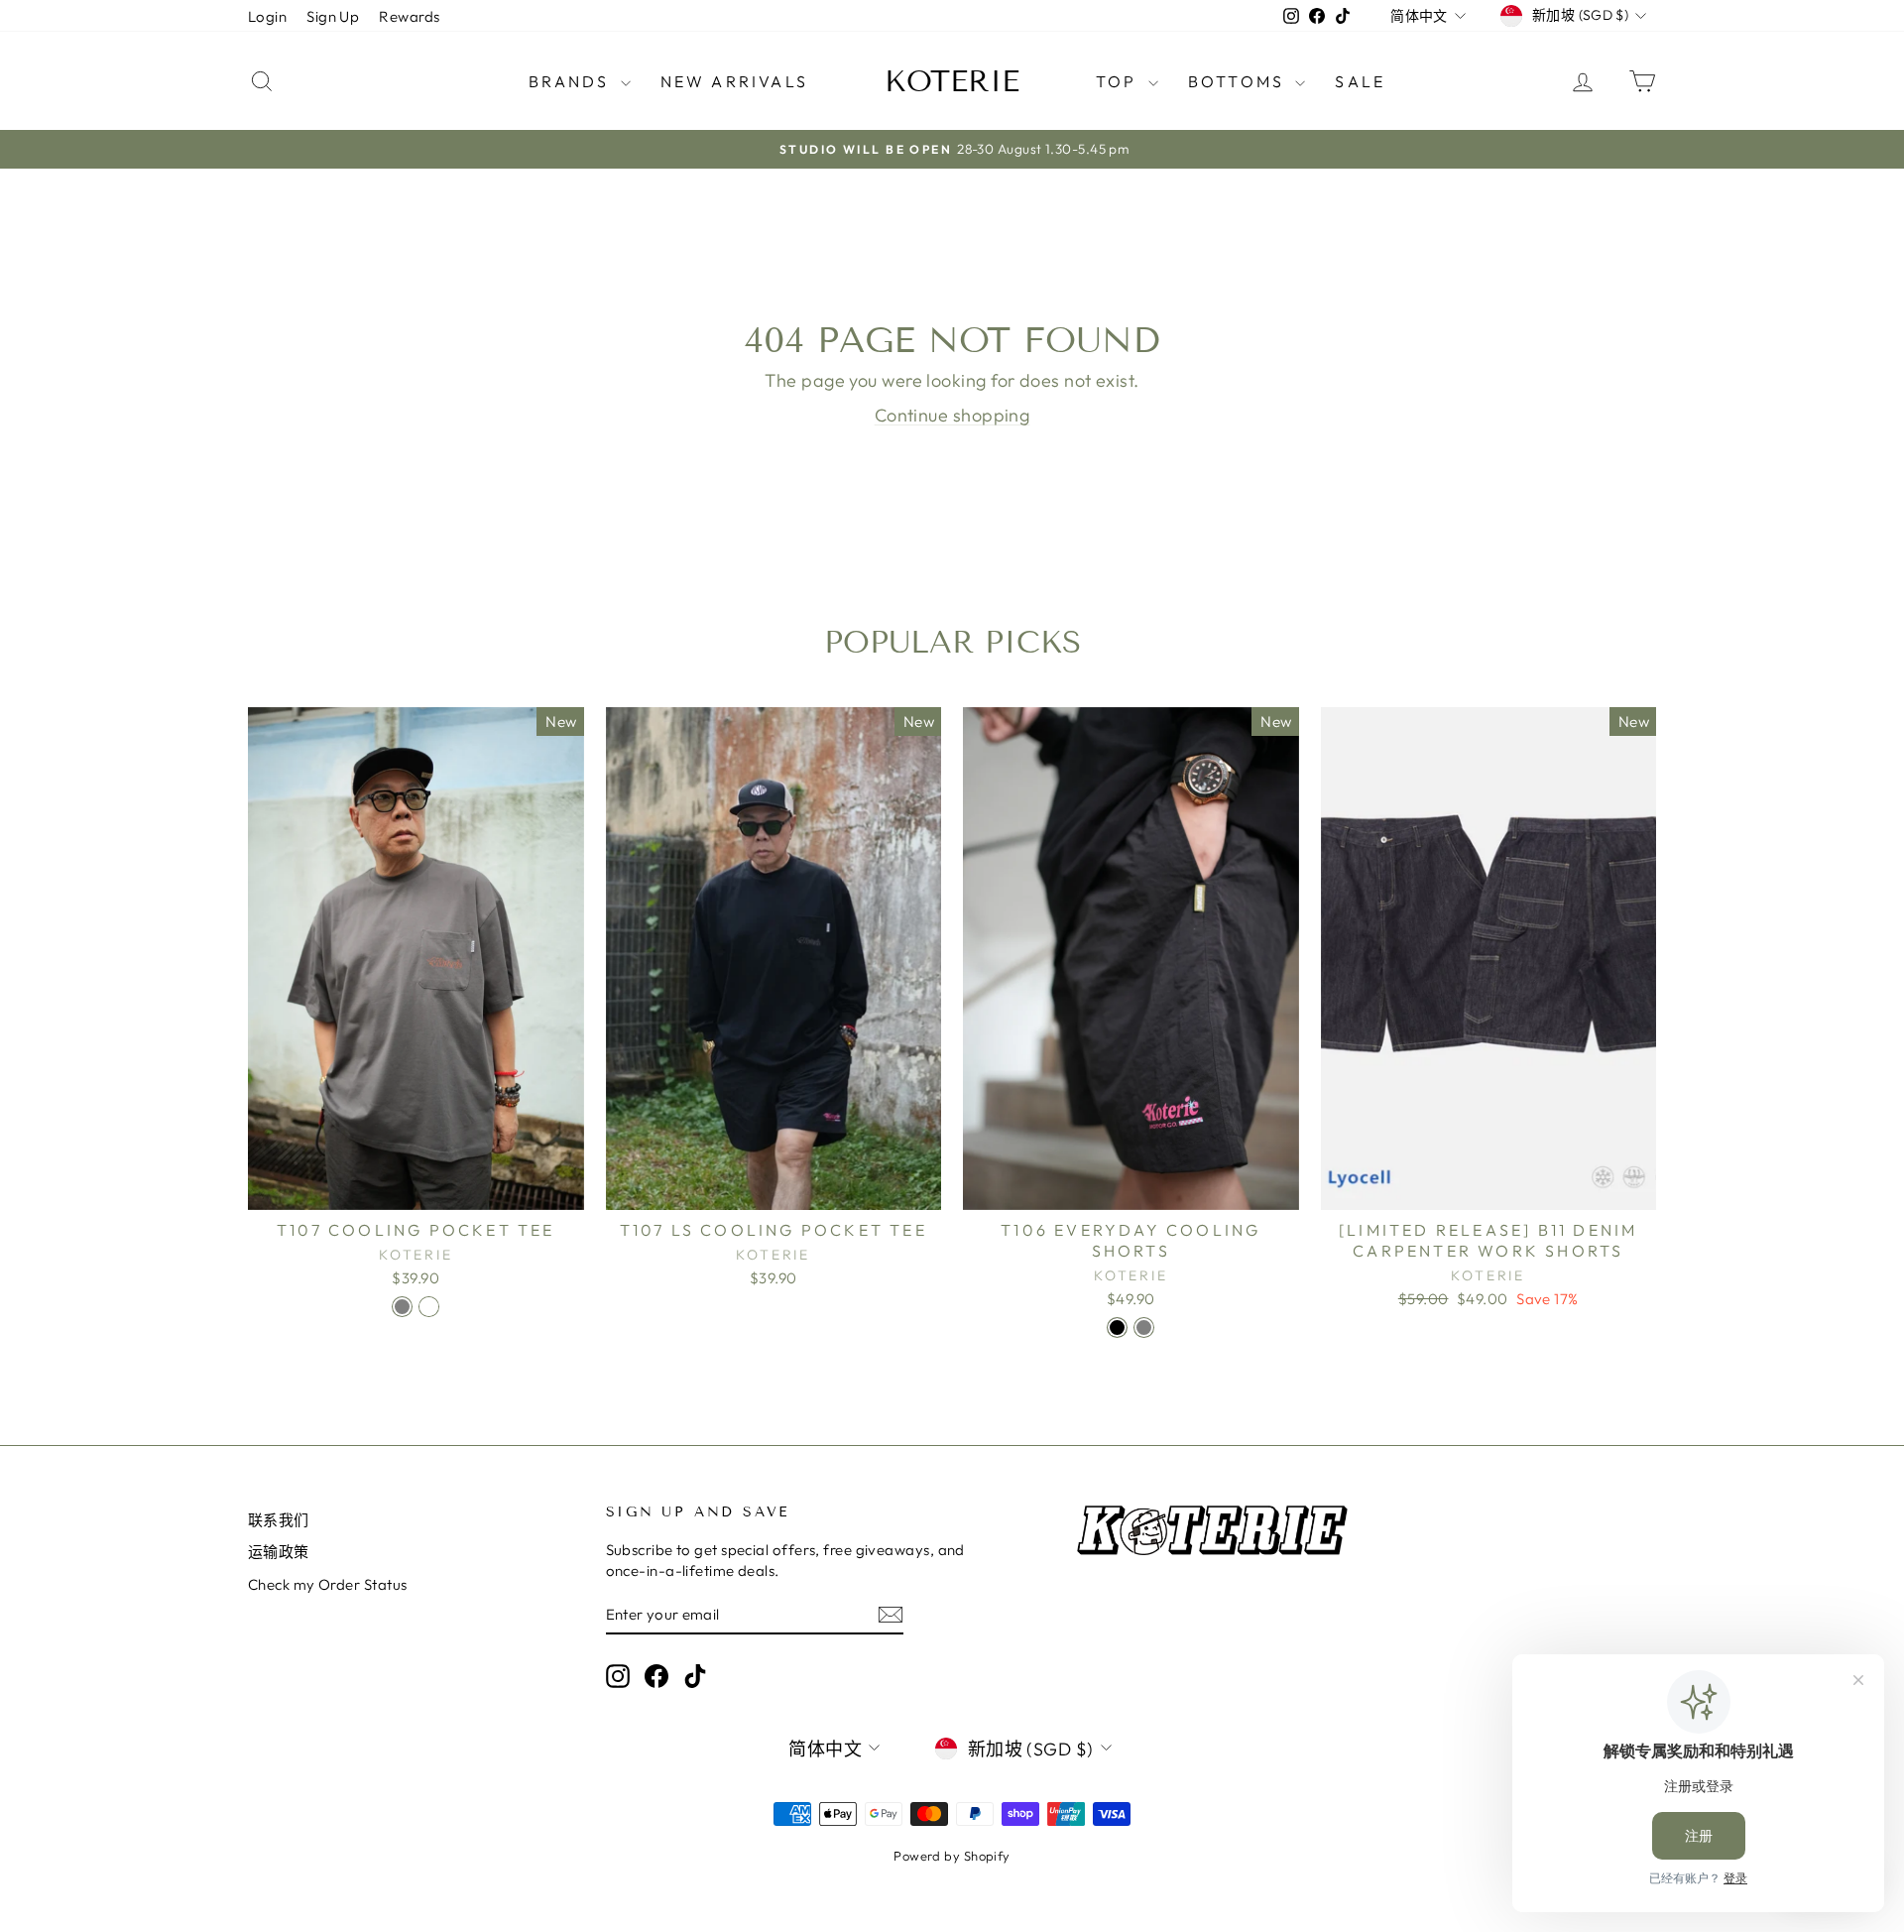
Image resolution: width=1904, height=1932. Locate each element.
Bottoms (1240, 81)
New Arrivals (734, 81)
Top (1120, 81)
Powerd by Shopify (952, 1856)
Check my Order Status (327, 1584)
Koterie (952, 81)
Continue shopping (952, 415)
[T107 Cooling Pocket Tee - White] (429, 1307)
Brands (572, 81)
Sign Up (333, 16)
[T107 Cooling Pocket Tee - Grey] (402, 1307)
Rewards (409, 16)
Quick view (416, 1189)
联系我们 (279, 1520)
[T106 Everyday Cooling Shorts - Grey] (1144, 1328)
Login (267, 16)
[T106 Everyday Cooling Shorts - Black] (1117, 1328)
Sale (1360, 81)
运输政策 (279, 1552)
